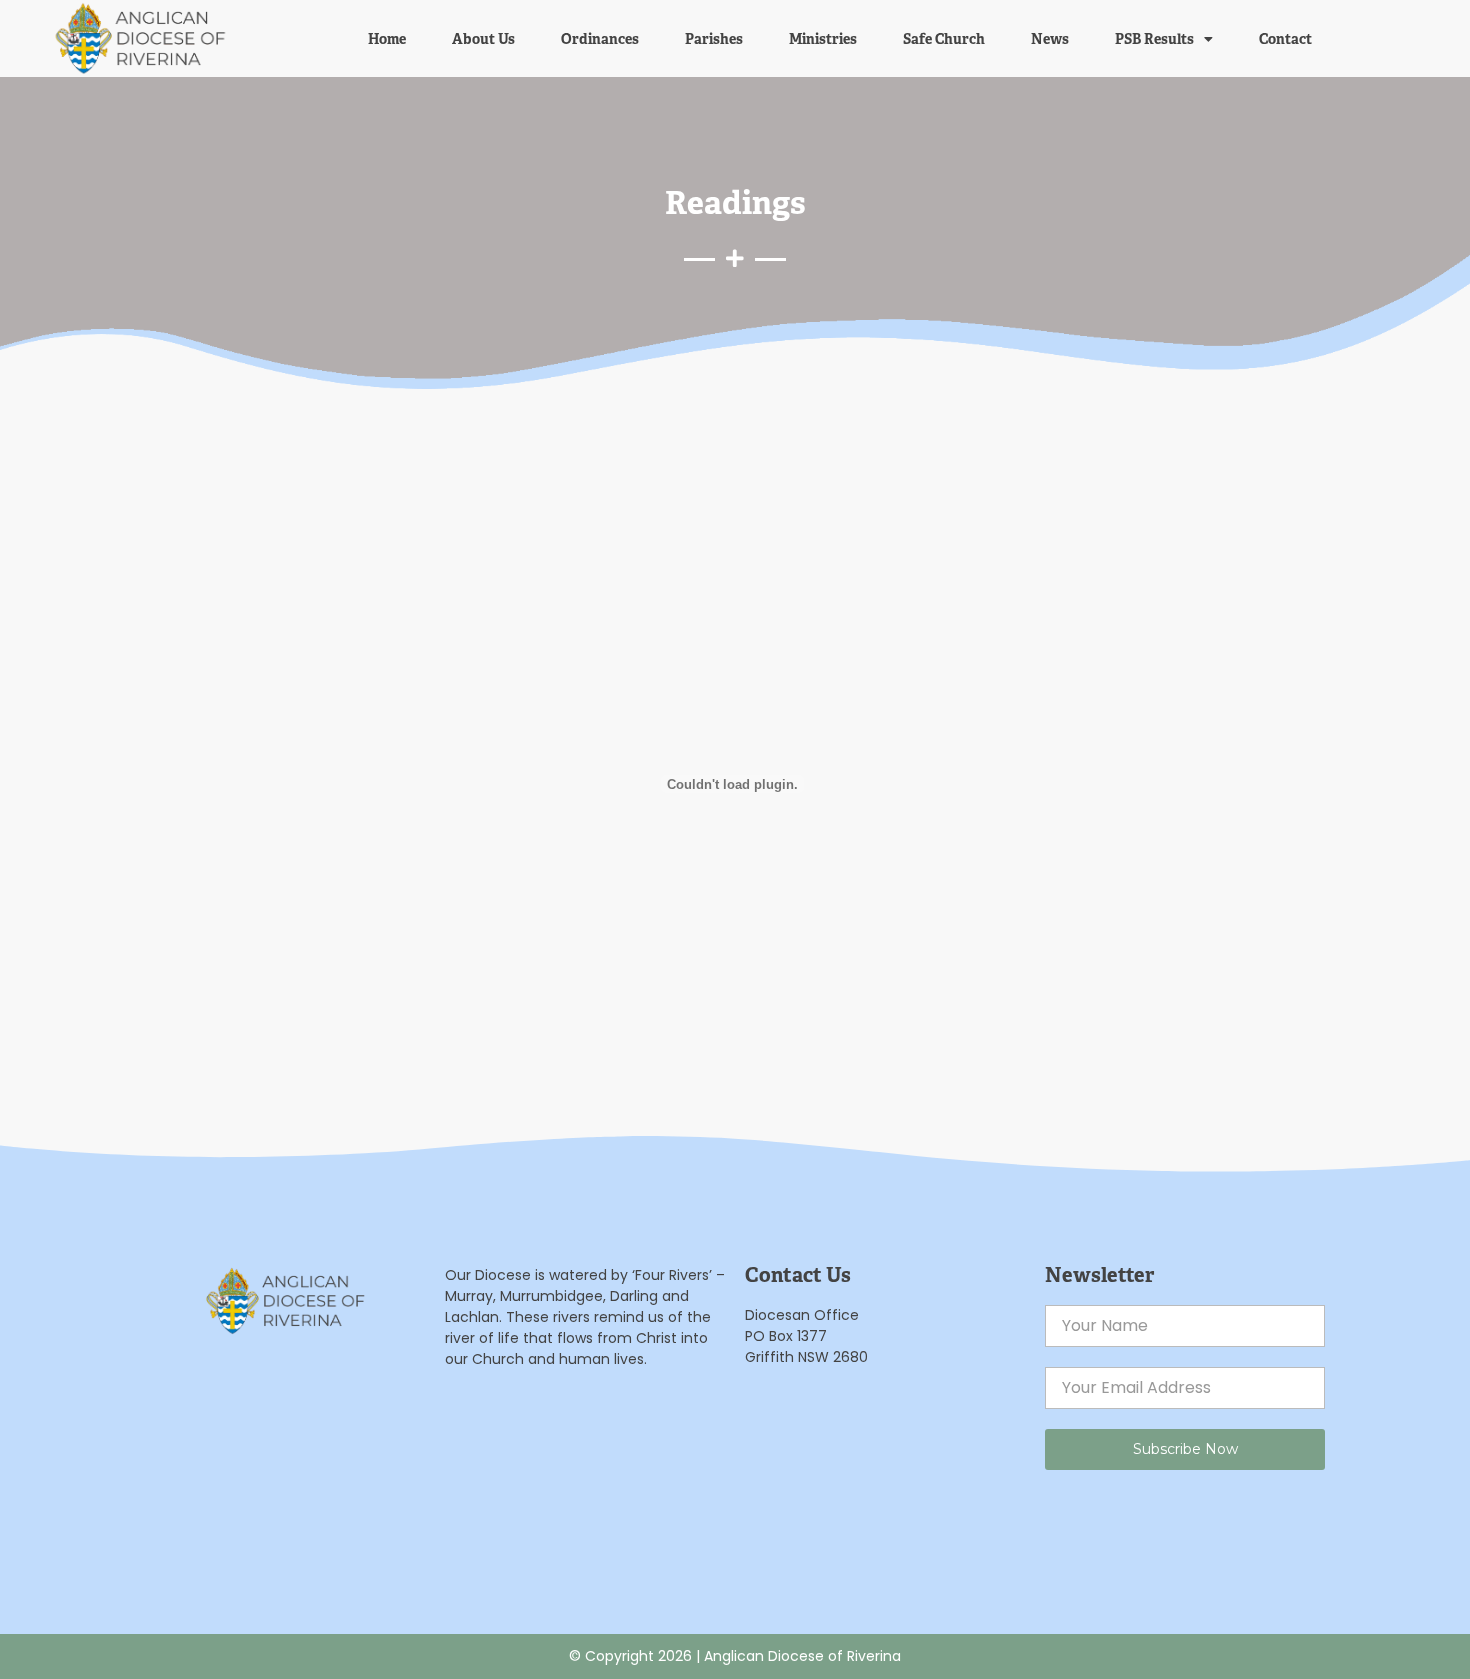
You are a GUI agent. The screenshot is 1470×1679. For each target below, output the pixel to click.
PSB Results (1154, 39)
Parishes (714, 39)
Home (387, 39)
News (1050, 39)
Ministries (823, 39)
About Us (483, 39)
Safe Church (944, 39)
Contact (1285, 39)
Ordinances (600, 39)
